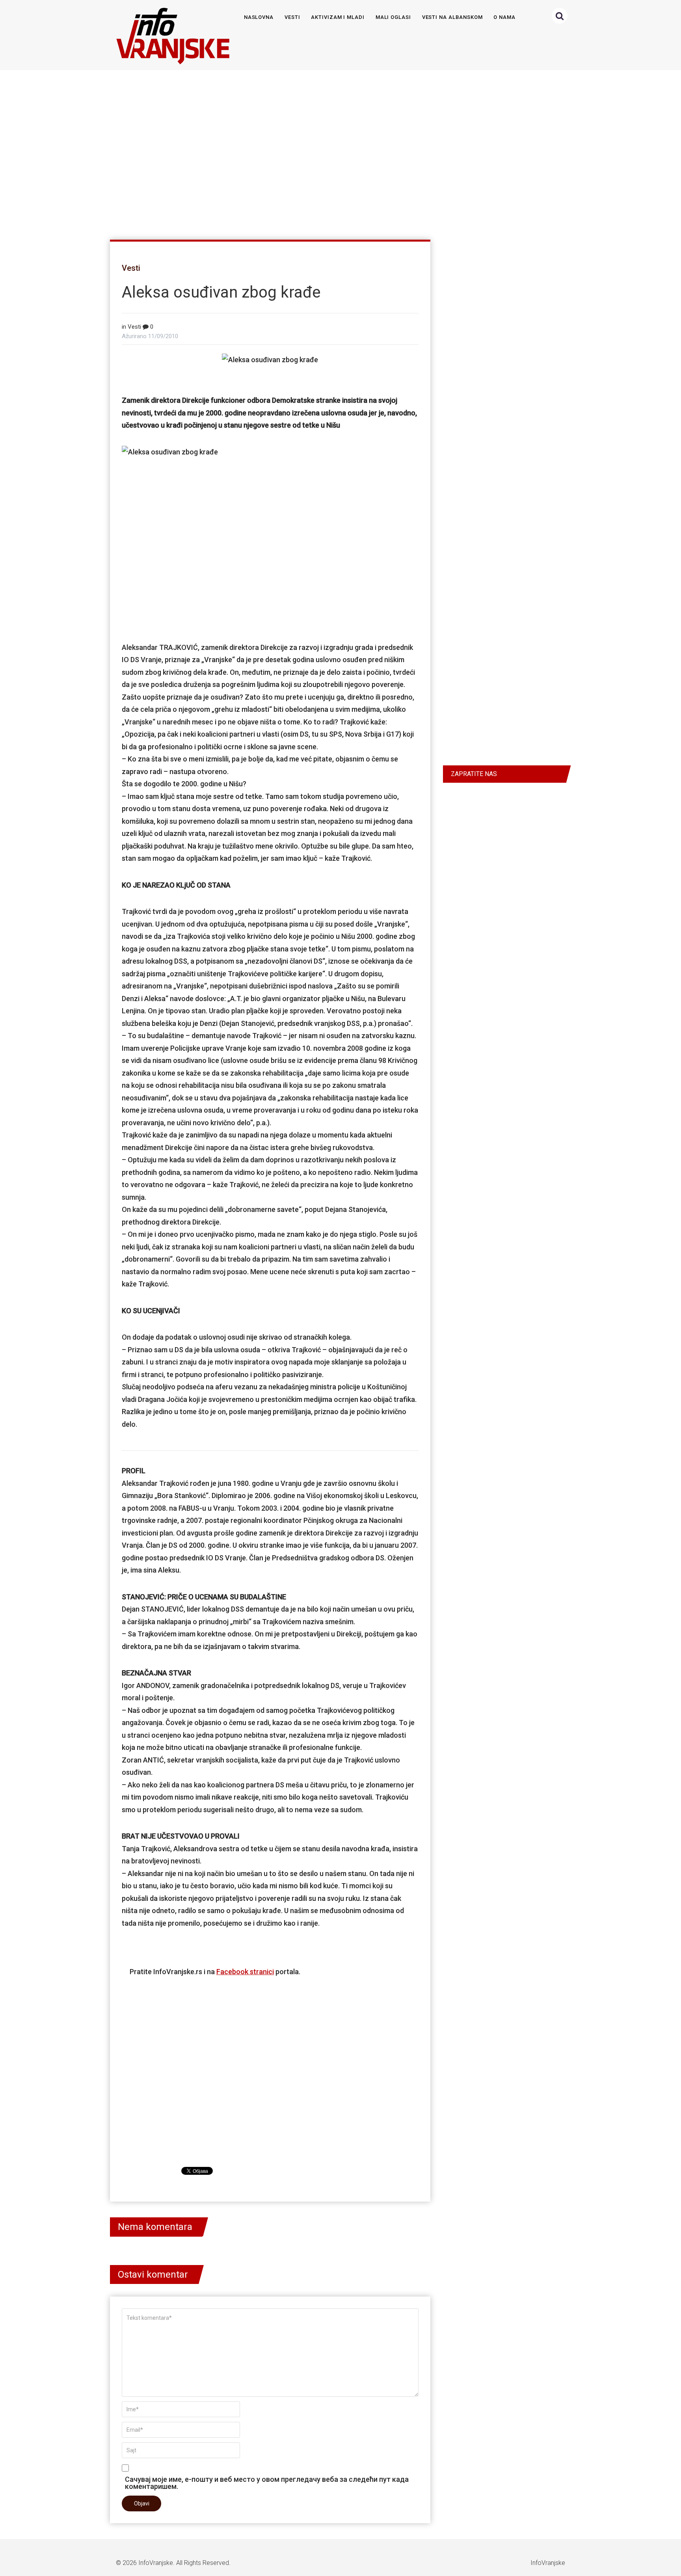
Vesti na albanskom (452, 17)
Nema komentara (155, 2227)
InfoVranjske (156, 2563)
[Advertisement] (339, 151)
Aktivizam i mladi (338, 17)
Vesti (292, 17)
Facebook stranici (245, 1972)
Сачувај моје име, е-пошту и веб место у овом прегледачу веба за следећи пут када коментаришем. (267, 2483)
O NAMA (504, 17)
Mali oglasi (393, 17)
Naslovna (259, 17)
